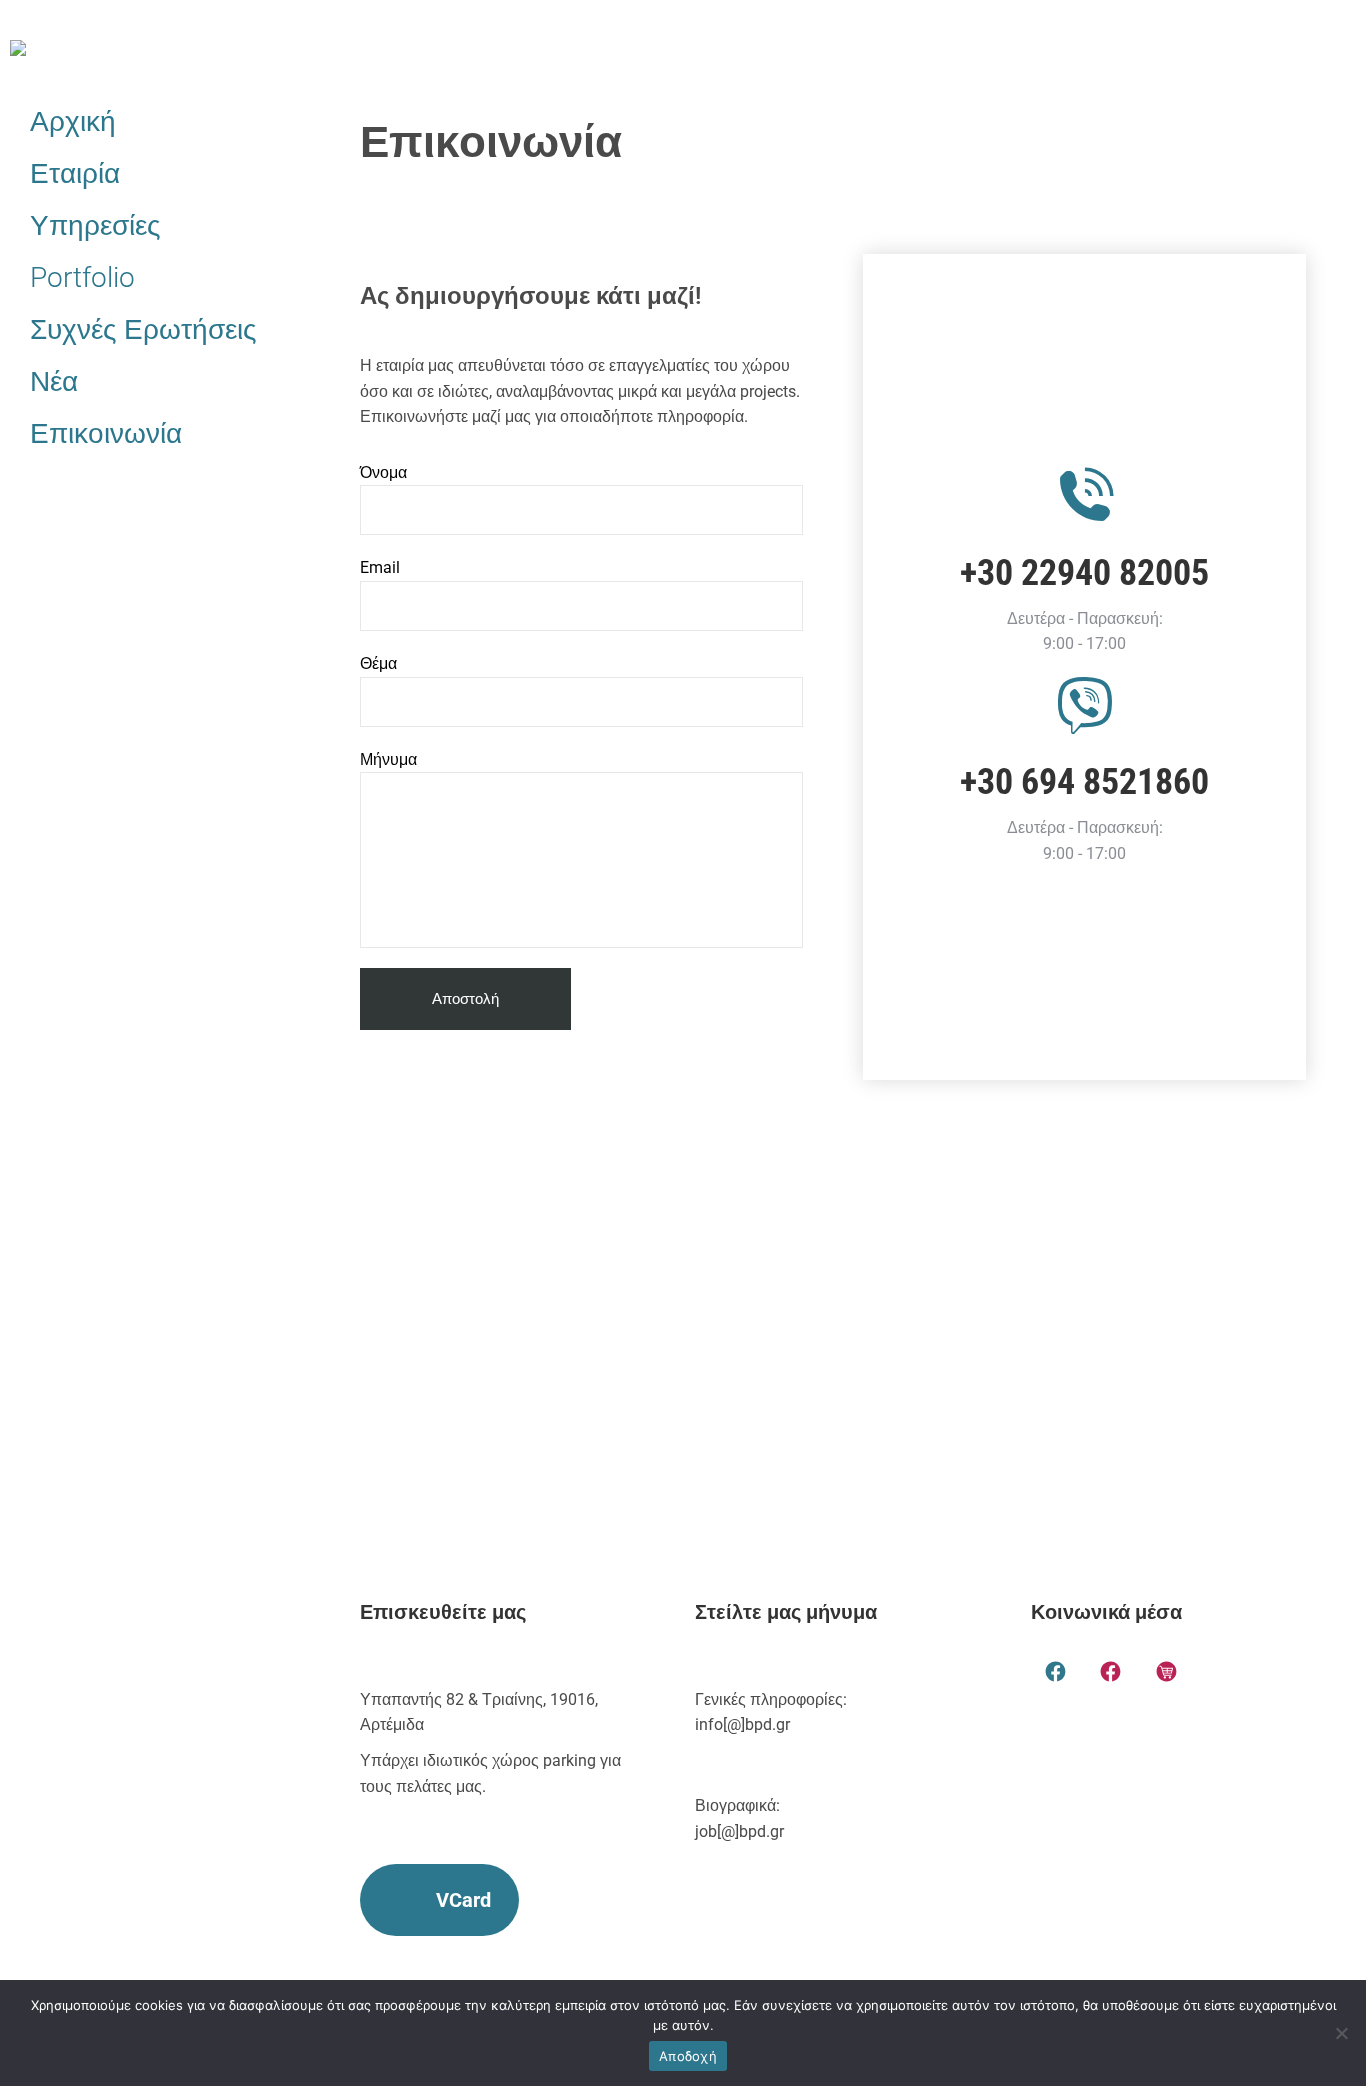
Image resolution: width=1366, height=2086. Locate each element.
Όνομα (383, 472)
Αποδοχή (688, 2056)
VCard (463, 1900)
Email (380, 567)
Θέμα (378, 663)
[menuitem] (155, 122)
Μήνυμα (388, 759)
